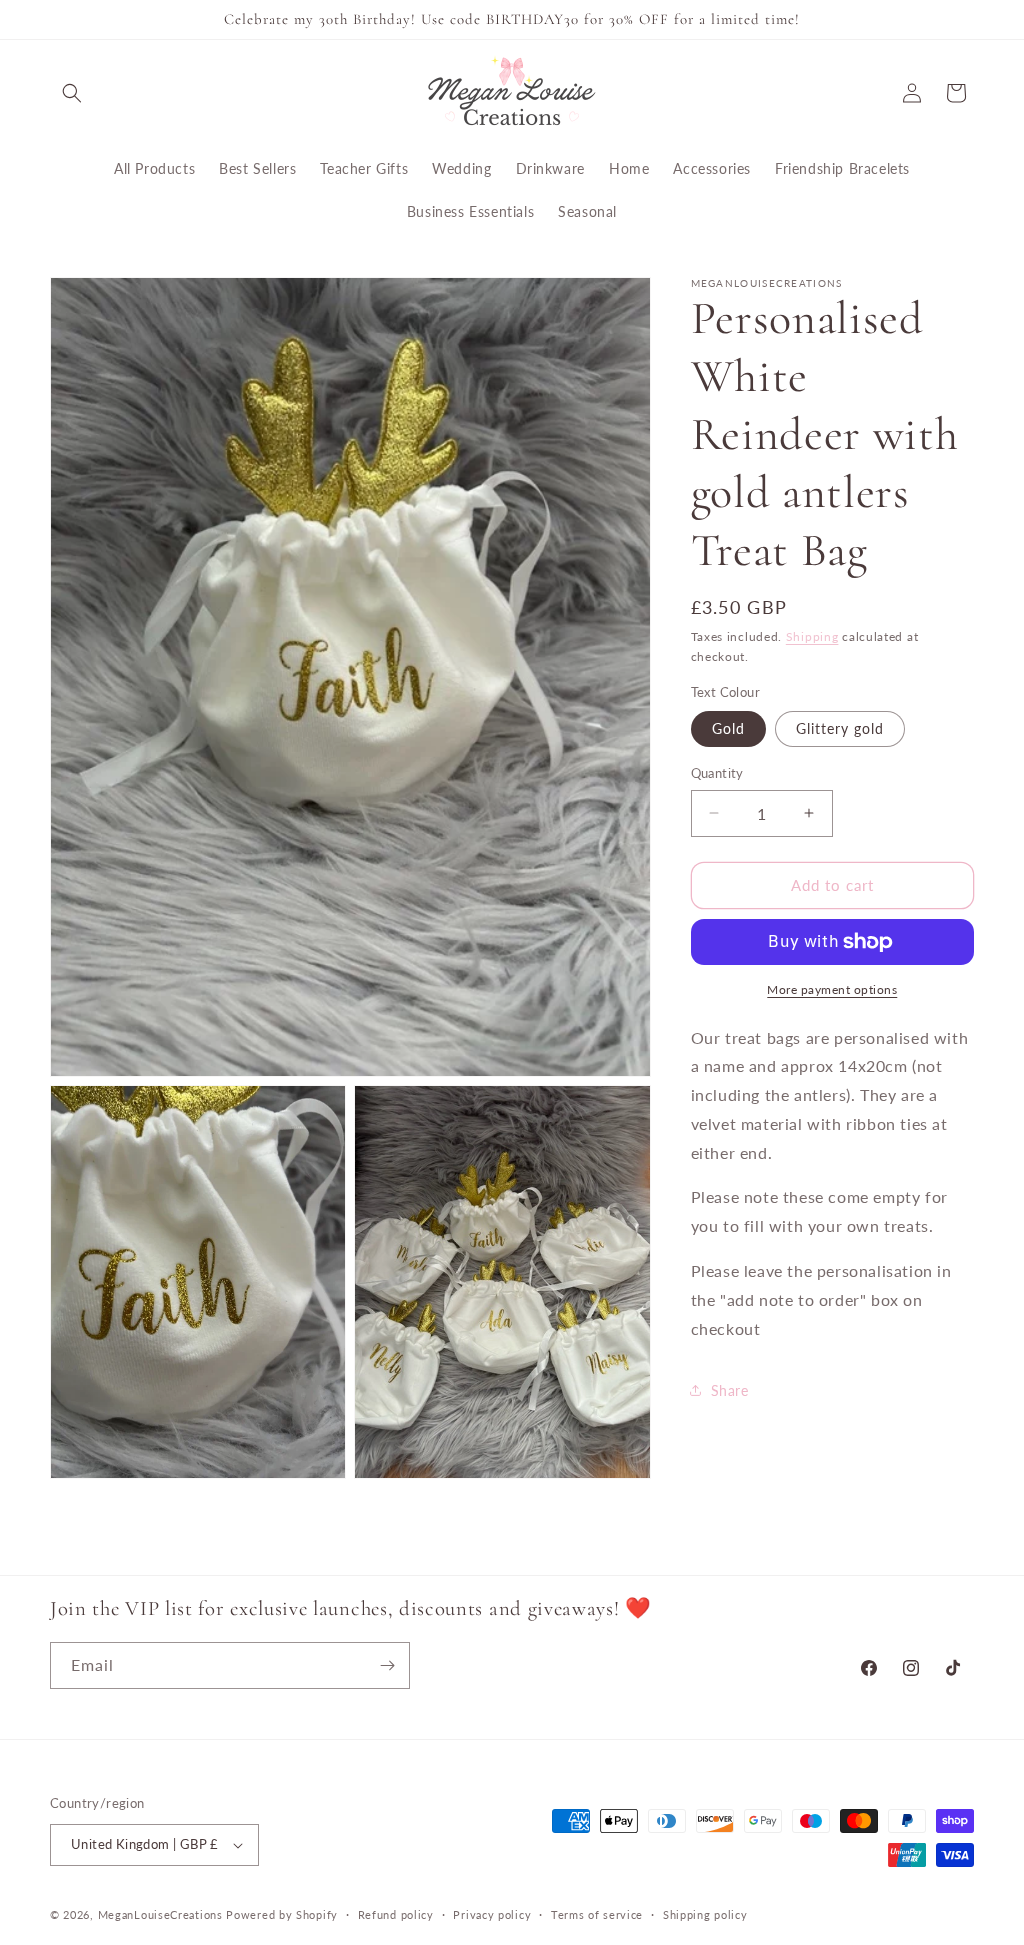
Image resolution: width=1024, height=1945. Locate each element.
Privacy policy (492, 1914)
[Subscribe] (387, 1665)
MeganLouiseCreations (160, 1914)
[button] (72, 93)
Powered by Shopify (282, 1914)
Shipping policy (705, 1914)
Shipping (812, 636)
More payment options (832, 989)
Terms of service (597, 1914)
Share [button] (730, 1390)
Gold (728, 728)
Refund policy (396, 1914)
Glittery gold (840, 728)
